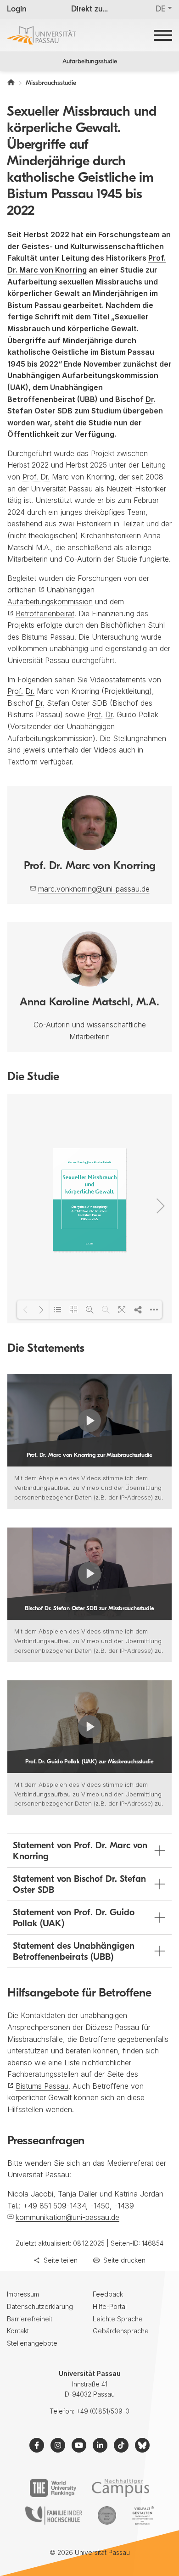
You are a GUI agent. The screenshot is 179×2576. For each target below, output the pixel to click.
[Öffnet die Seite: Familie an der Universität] (54, 2515)
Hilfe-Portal (110, 2306)
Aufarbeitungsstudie (90, 62)
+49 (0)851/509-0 (103, 2411)
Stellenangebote (32, 2343)
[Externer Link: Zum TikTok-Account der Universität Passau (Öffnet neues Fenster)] (121, 2445)
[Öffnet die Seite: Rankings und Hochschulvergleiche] (53, 2488)
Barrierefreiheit (30, 2319)
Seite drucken (124, 2260)
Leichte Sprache (118, 2319)
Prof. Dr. (36, 477)
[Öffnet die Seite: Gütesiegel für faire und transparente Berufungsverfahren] (107, 2515)
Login (17, 10)
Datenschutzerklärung (40, 2306)
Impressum (23, 2294)
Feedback (108, 2294)
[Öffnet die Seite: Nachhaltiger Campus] (120, 2488)
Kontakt (18, 2331)
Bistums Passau (42, 2086)
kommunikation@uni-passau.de (67, 2217)
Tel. (13, 2206)
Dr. (151, 399)
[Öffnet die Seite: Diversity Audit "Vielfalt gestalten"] (143, 2515)
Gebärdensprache (121, 2331)
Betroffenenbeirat (45, 613)
